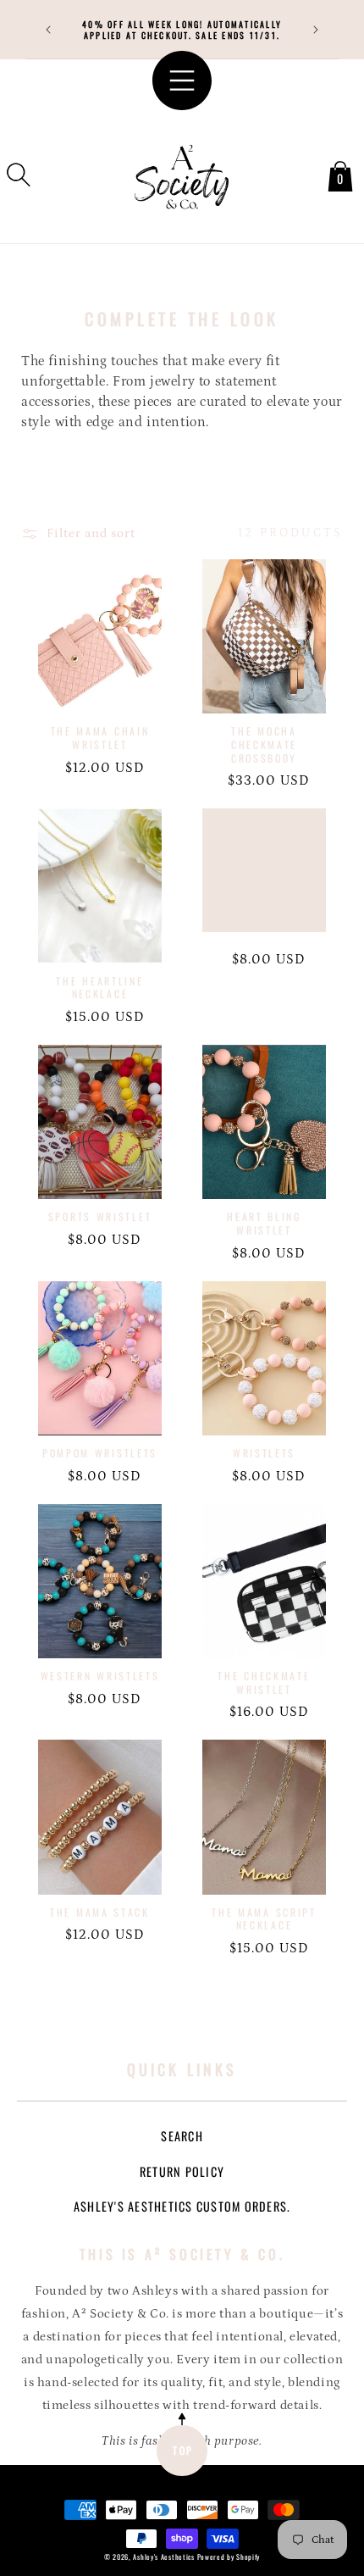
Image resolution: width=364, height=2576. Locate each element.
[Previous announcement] (48, 30)
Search (182, 2136)
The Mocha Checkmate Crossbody (264, 744)
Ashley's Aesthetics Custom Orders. (182, 2206)
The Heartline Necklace (99, 988)
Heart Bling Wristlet (264, 1223)
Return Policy (182, 2171)
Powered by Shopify (229, 2557)
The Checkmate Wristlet (264, 1682)
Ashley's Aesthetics (163, 2557)
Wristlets (264, 1453)
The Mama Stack (100, 1913)
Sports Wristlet (100, 1217)
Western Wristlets (100, 1676)
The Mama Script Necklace (264, 1919)
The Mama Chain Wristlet (100, 738)
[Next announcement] (316, 30)
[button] (19, 175)
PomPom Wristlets (100, 1453)
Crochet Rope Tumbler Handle (265, 870)
